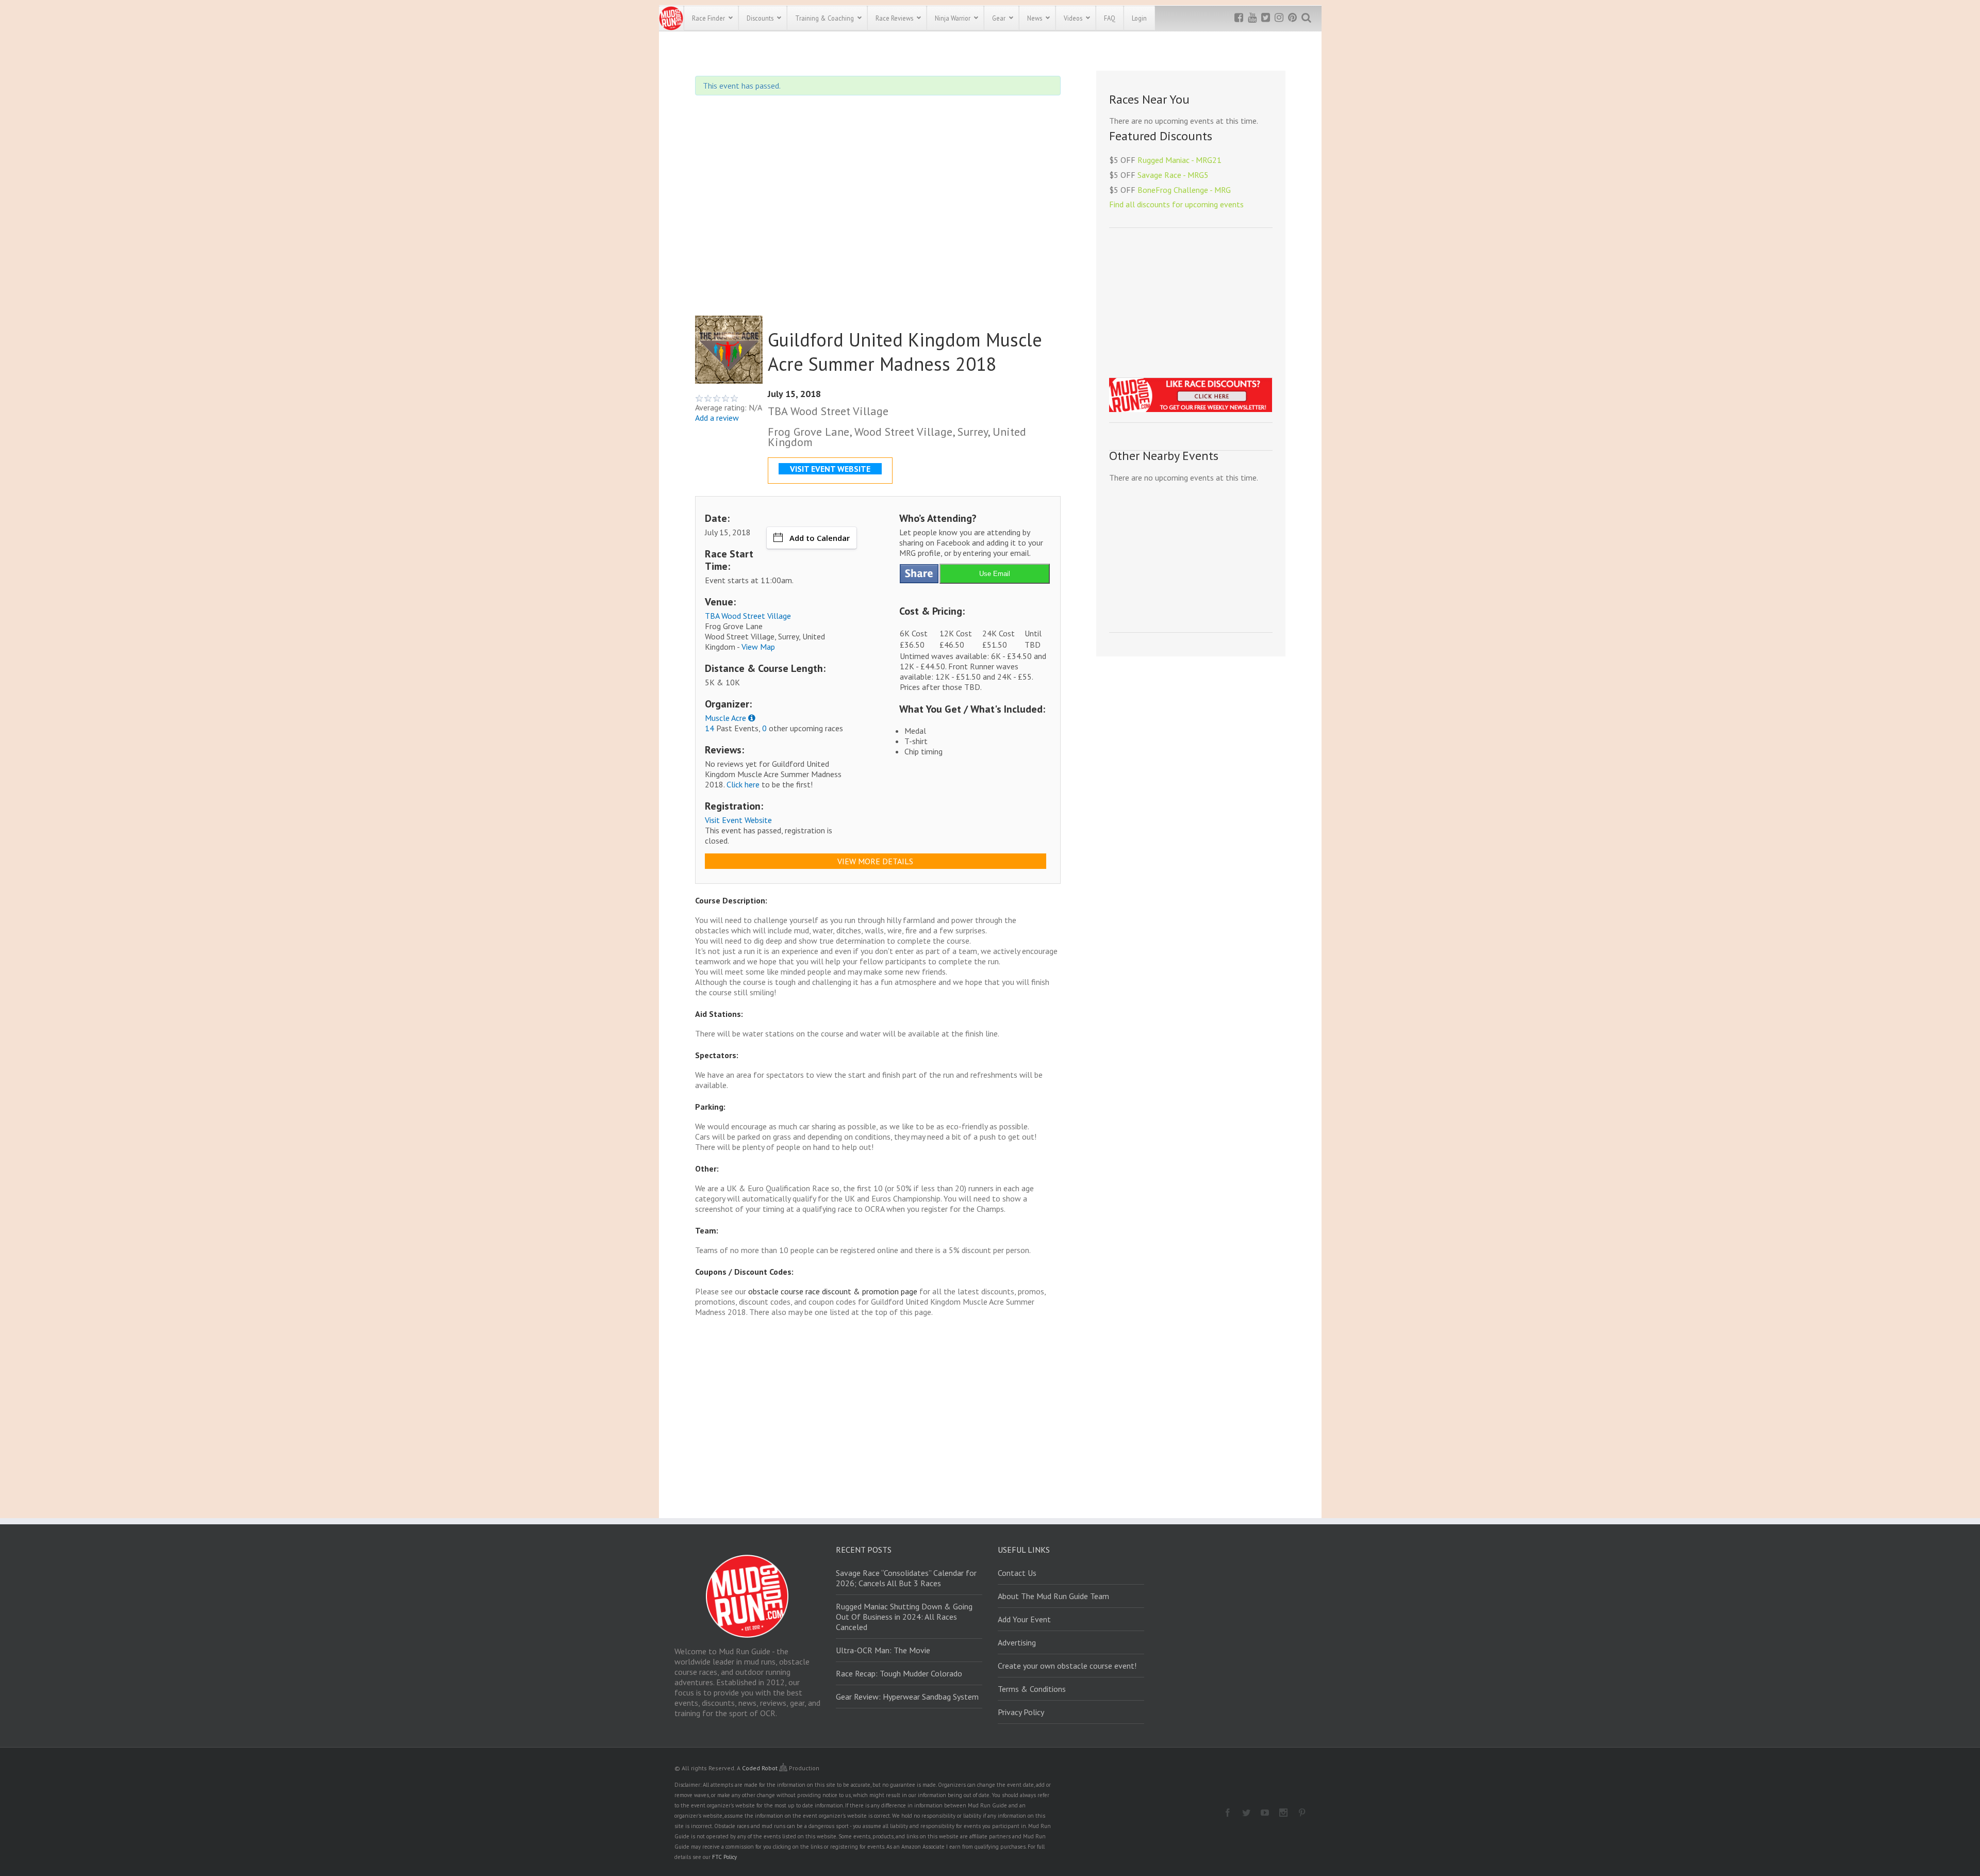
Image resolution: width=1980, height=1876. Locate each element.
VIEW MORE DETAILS (875, 861)
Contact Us (1017, 1573)
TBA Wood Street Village (748, 616)
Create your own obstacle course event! (1067, 1666)
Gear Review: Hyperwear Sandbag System (907, 1697)
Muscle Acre (725, 718)
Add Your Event (1024, 1619)
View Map (758, 647)
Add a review (717, 418)
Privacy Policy (1021, 1712)
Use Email (995, 574)
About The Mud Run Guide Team (1053, 1596)
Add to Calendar (820, 538)
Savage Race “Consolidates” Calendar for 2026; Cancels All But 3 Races (906, 1578)
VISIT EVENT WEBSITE (830, 469)
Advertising (1017, 1642)
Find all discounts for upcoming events (1176, 204)
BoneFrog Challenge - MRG (1184, 190)
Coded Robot (761, 1768)
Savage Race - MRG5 (1173, 175)
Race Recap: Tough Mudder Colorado (899, 1673)
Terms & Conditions (1032, 1689)
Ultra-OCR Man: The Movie (883, 1650)
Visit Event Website (738, 820)
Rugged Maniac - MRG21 (1179, 160)
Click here (743, 784)
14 (709, 728)
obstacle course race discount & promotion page (833, 1291)
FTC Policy (724, 1857)
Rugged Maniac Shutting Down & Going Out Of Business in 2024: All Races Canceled (904, 1617)
